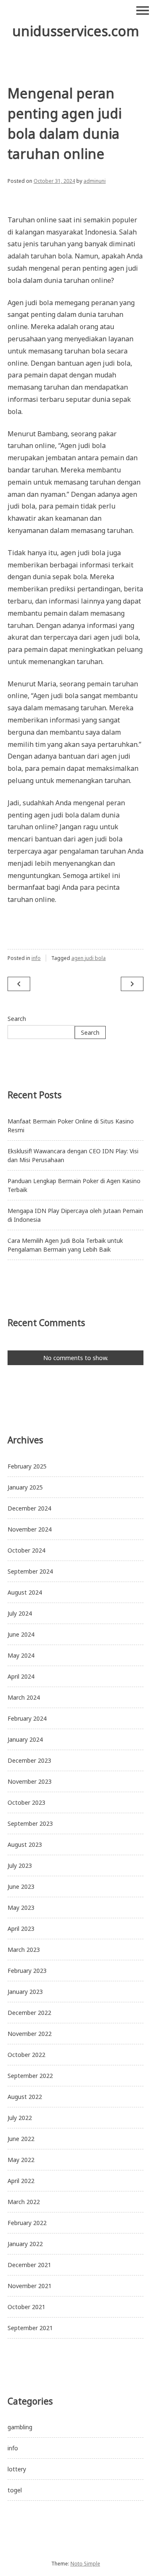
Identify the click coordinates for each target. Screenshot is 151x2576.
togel (15, 2490)
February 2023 (27, 1971)
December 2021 (29, 2265)
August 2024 (25, 1592)
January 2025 (25, 1487)
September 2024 (30, 1571)
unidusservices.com (76, 31)
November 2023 (30, 1781)
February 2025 (27, 1466)
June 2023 (21, 1887)
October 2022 (26, 2055)
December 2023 (29, 1760)
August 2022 (25, 2097)
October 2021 (26, 2307)
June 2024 (21, 1634)
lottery (17, 2469)
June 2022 (21, 2139)
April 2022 (21, 2181)
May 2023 (21, 1908)
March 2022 (24, 2202)
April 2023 (21, 1929)
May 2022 (21, 2160)
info (36, 958)
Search (17, 1019)
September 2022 (30, 2076)
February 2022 (27, 2223)
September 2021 (30, 2328)
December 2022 (29, 2013)
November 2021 (30, 2286)
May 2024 (21, 1655)
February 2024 (27, 1718)
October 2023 (26, 1802)
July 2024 (20, 1613)
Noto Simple (85, 2564)
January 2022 (25, 2244)
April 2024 (21, 1676)
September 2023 (30, 1823)
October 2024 (26, 1550)
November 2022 (30, 2034)
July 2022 (20, 2118)
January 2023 (25, 1992)
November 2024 (30, 1529)
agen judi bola (89, 958)
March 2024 (24, 1697)
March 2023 (24, 1950)
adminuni (95, 181)
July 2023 (20, 1865)
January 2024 (25, 1739)
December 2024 (29, 1508)
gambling (20, 2427)
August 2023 (25, 1844)
